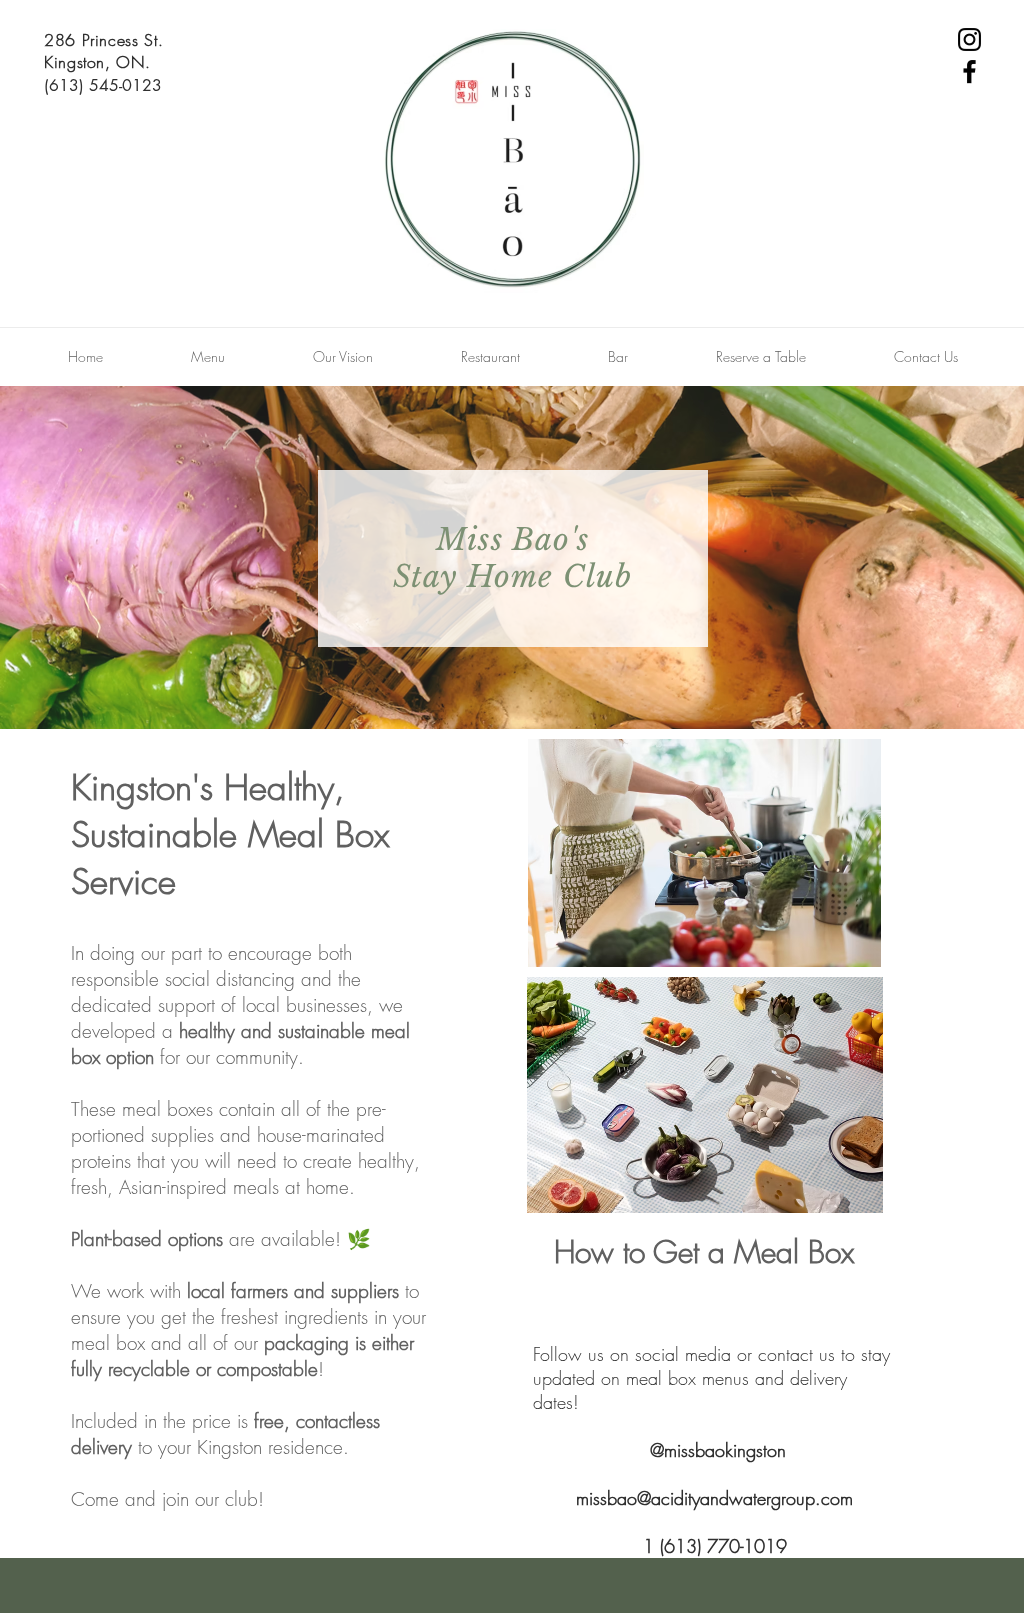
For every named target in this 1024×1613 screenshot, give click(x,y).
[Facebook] (969, 71)
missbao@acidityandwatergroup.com (714, 1498)
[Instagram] (969, 39)
